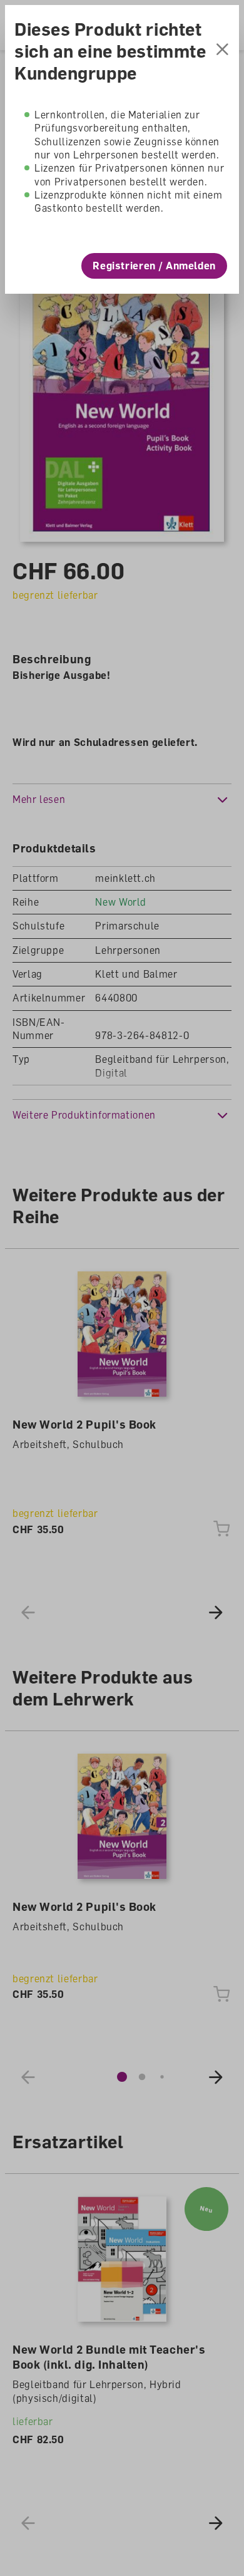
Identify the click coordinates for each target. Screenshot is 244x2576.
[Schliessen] (222, 51)
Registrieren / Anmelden (154, 266)
